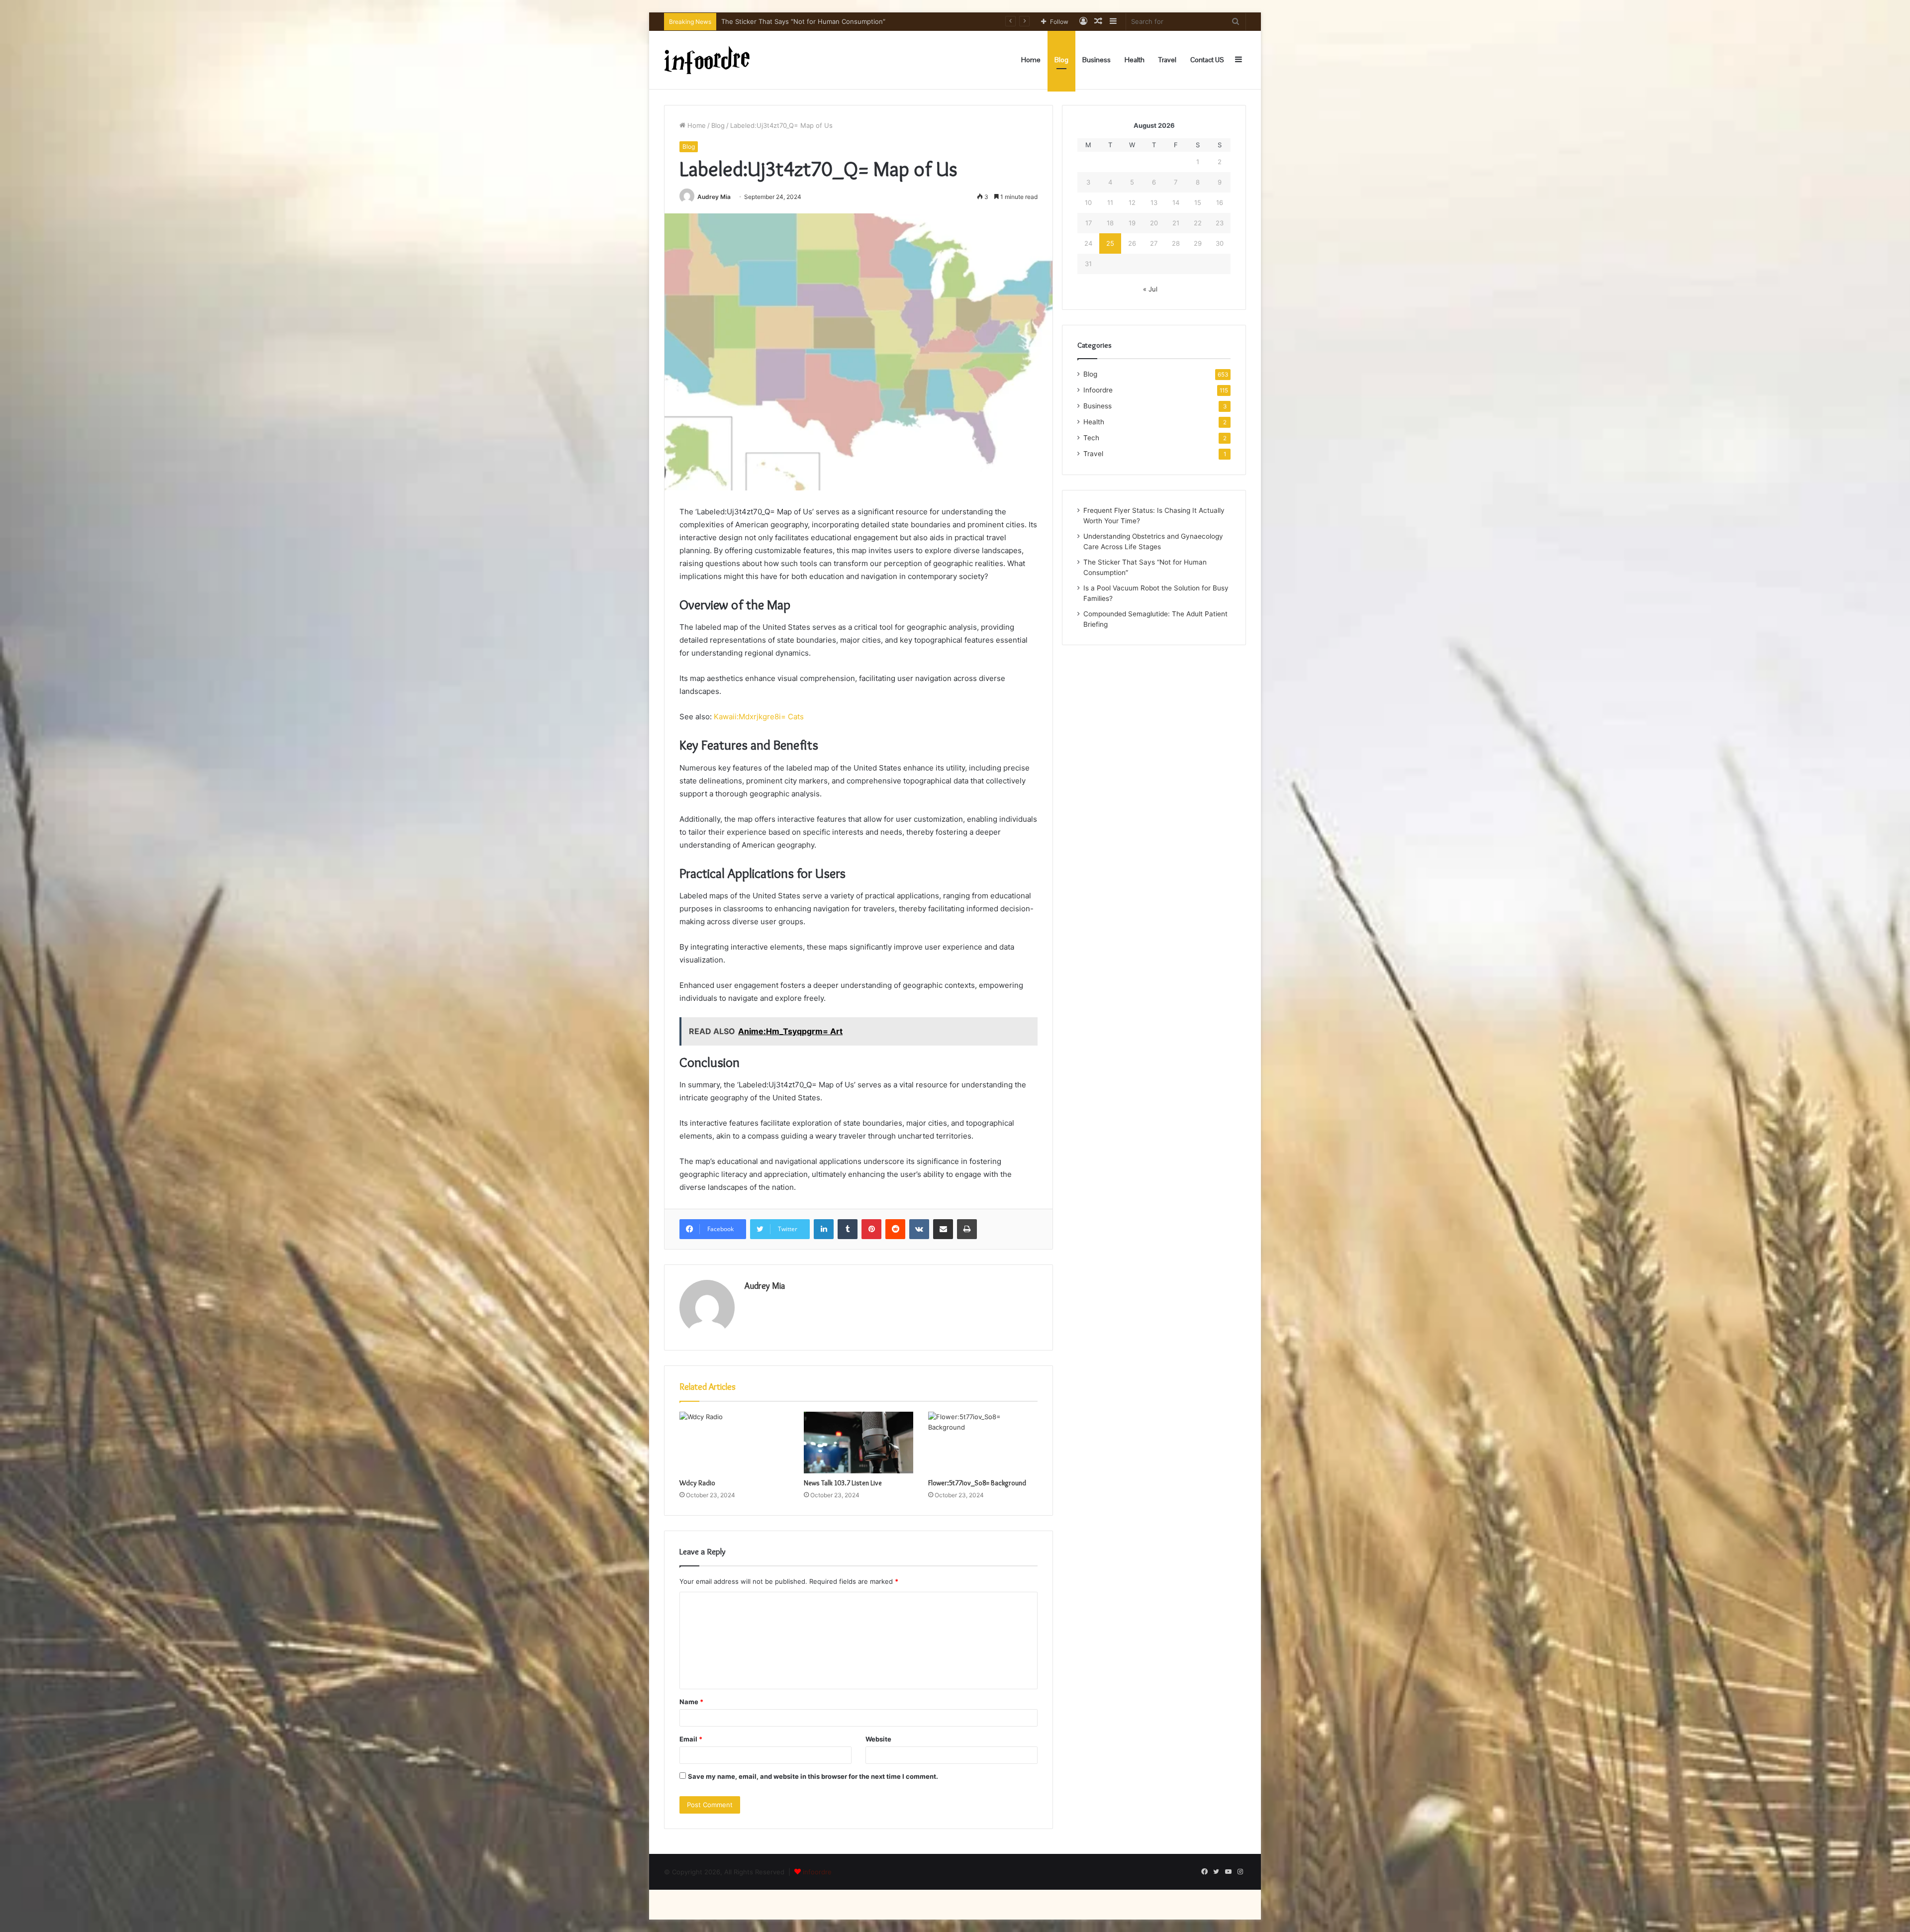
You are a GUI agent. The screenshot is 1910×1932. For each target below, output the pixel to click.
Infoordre (1098, 390)
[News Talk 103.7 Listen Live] (859, 1443)
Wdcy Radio (697, 1483)
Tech (1091, 438)
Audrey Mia (714, 197)
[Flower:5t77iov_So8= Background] (983, 1443)
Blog (1061, 60)
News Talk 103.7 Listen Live (843, 1483)
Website (878, 1739)
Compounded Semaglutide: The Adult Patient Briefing (804, 21)
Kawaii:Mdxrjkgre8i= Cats (759, 717)
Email (691, 1739)
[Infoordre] (707, 60)
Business (1097, 60)
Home (1031, 60)
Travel (1167, 60)
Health (1135, 60)
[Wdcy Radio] (734, 1443)
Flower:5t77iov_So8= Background (977, 1483)
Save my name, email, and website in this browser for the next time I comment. (813, 1776)
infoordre (817, 1872)
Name (691, 1702)
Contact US (1207, 60)
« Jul (1150, 289)
